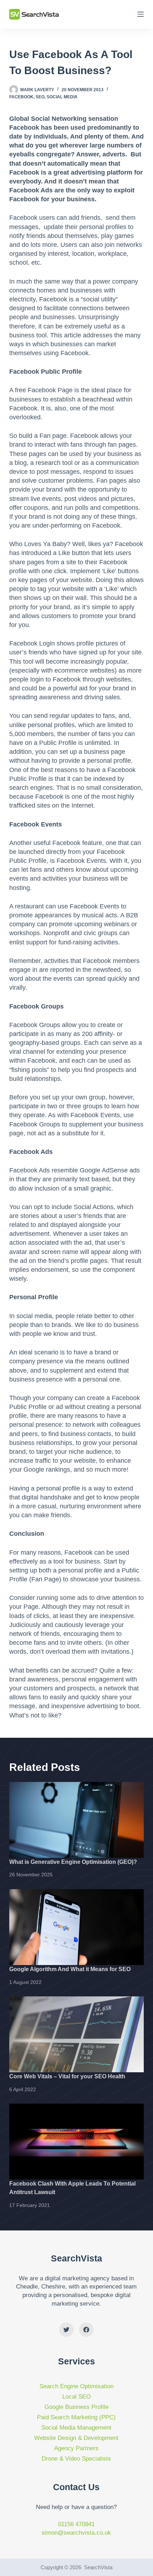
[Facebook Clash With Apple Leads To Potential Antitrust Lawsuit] (76, 2142)
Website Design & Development (76, 2438)
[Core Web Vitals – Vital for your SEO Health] (76, 2034)
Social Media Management (76, 2428)
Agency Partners (76, 2448)
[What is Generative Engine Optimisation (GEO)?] (76, 1820)
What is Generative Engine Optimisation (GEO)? (73, 1862)
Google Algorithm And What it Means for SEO (70, 1969)
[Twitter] (66, 2330)
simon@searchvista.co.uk (76, 2533)
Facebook (21, 97)
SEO (40, 97)
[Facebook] (86, 2330)
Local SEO (76, 2397)
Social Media (62, 97)
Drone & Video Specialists (76, 2459)
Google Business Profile (76, 2407)
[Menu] (141, 14)
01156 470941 (76, 2524)
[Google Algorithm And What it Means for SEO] (76, 1927)
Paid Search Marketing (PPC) (76, 2417)
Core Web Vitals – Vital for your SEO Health (67, 2076)
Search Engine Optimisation (76, 2386)
